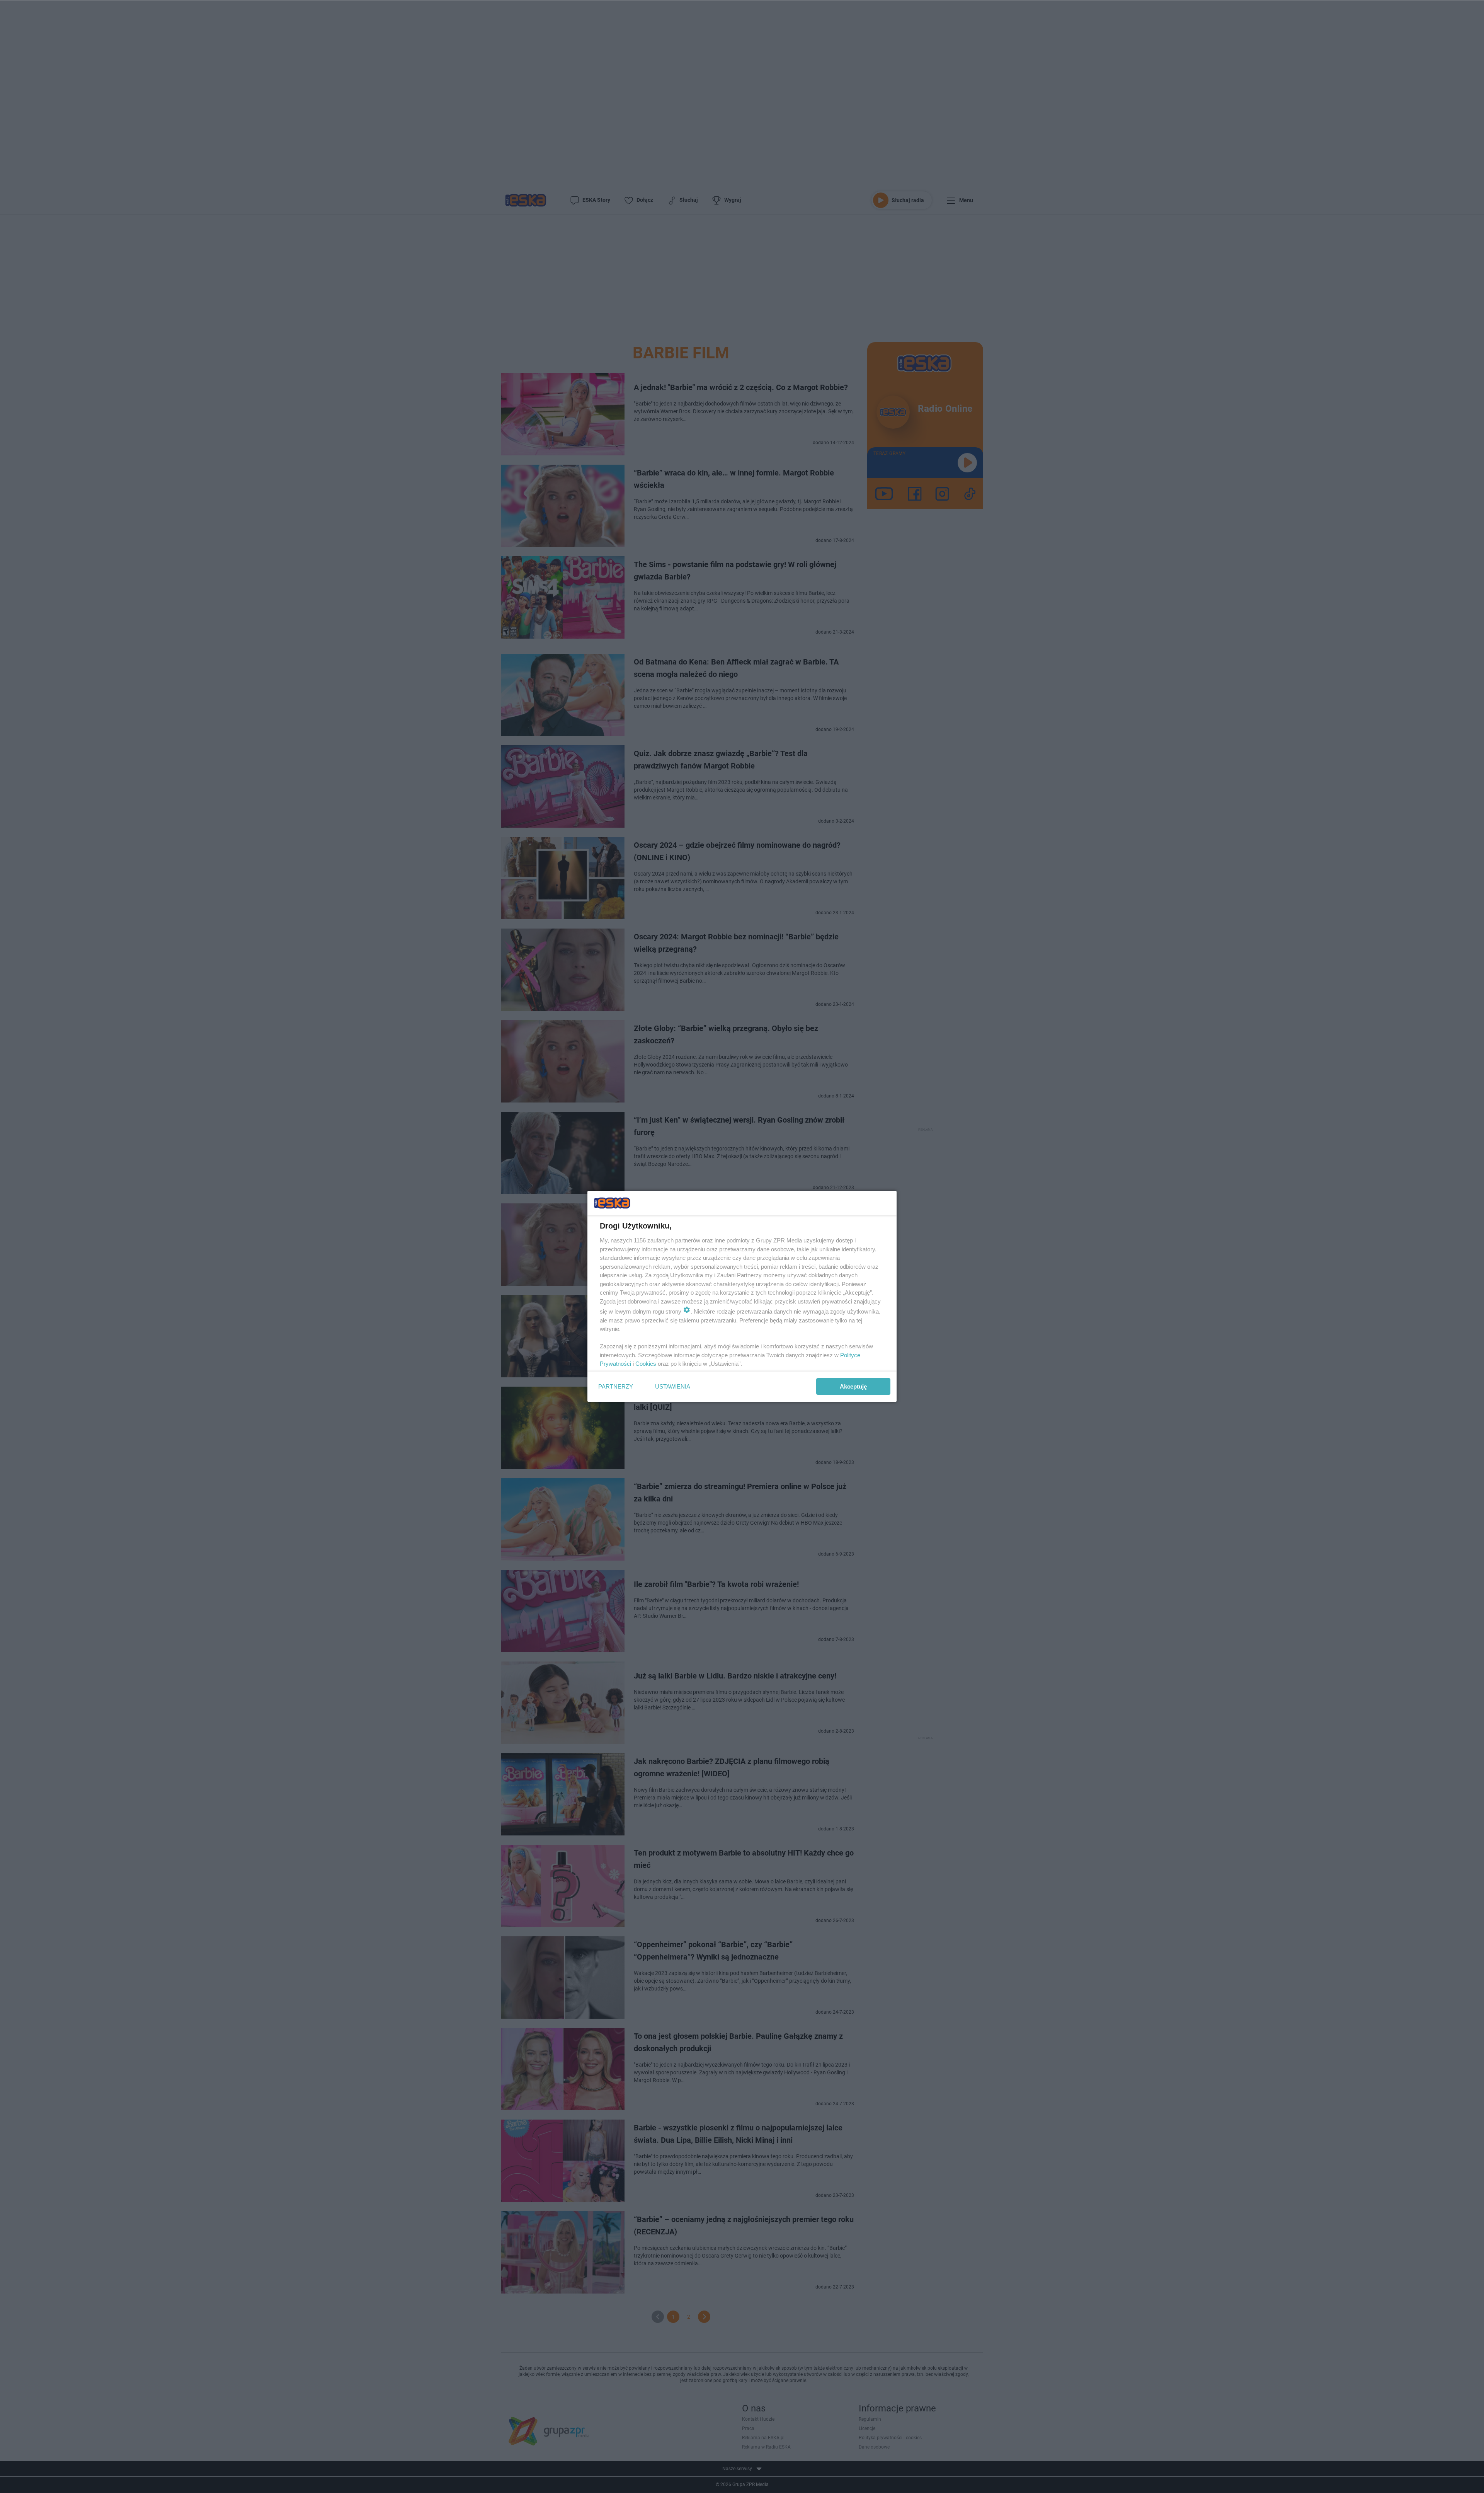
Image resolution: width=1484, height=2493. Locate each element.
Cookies (646, 1364)
